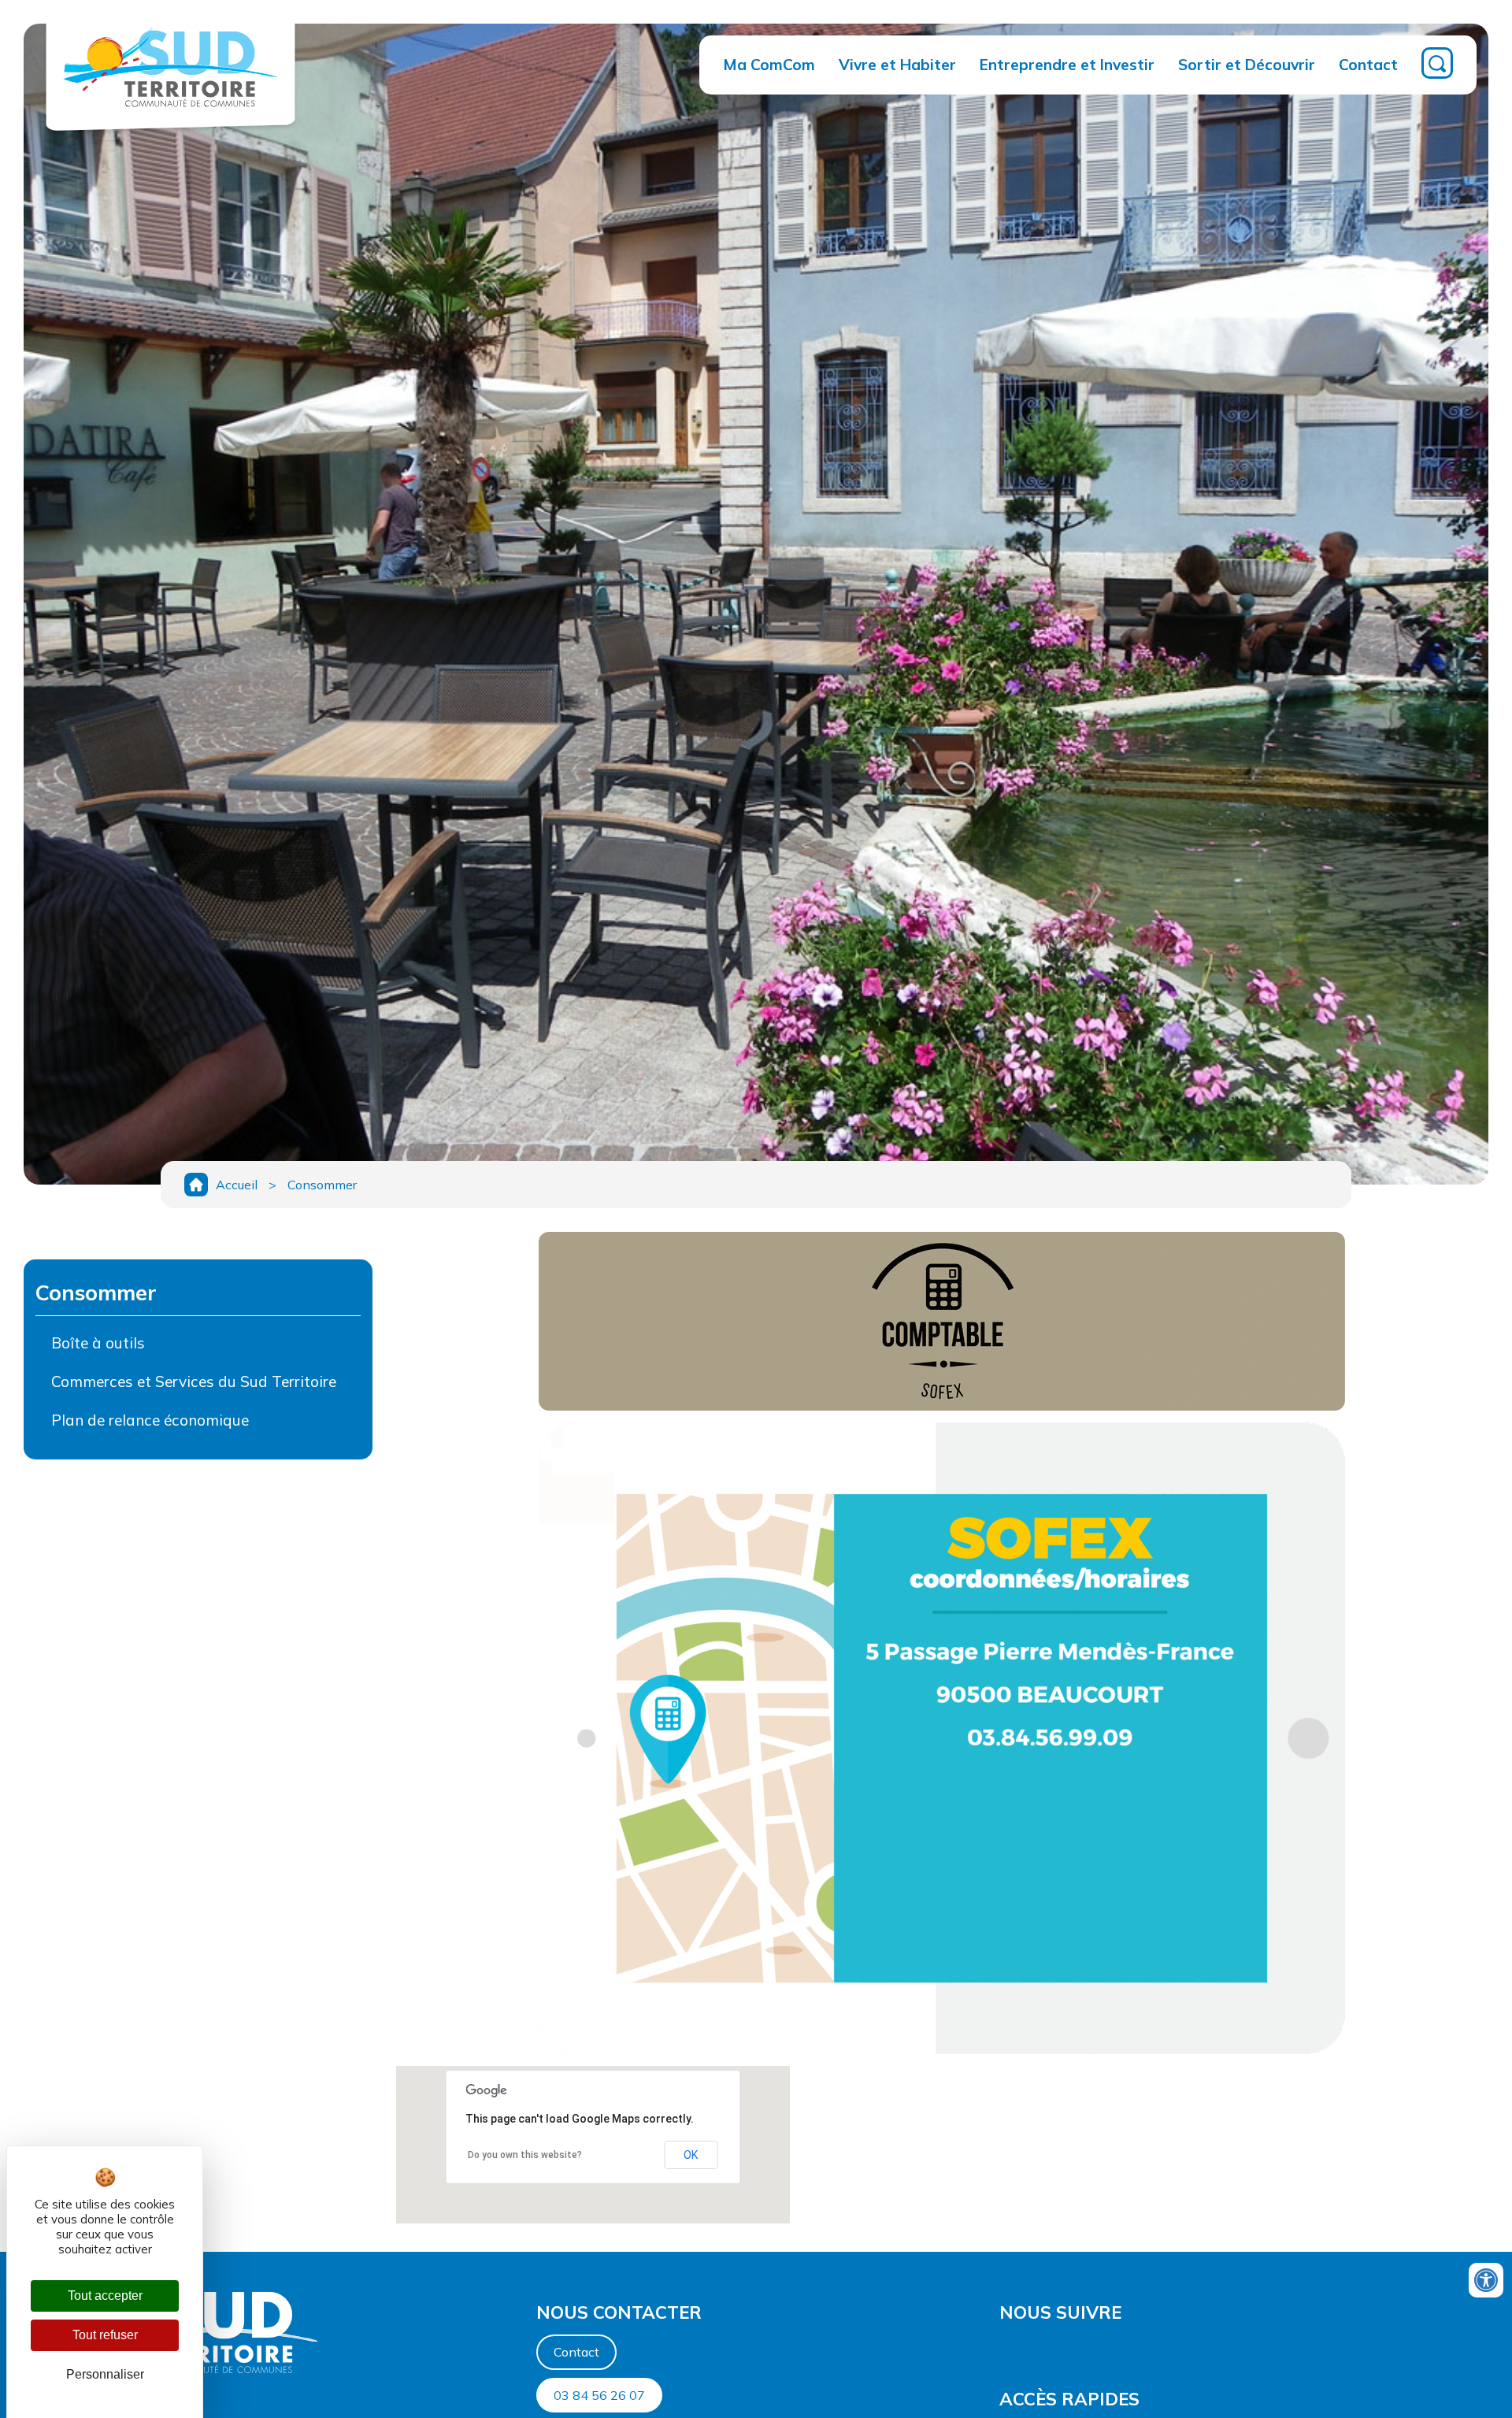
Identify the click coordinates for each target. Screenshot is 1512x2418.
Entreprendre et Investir (1067, 65)
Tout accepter (105, 2296)
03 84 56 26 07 (599, 2395)
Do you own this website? (525, 2155)
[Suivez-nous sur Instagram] (1009, 2350)
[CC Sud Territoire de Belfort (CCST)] (170, 115)
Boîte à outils (98, 1343)
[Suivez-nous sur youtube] (1004, 2350)
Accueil (237, 1185)
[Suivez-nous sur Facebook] (1001, 2350)
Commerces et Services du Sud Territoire (194, 1381)
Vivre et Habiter (897, 65)
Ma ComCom (769, 65)
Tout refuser (105, 2335)
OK (691, 2155)
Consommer (322, 1185)
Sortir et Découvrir (1247, 65)
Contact (1368, 65)
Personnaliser (105, 2374)
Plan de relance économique (150, 1420)
